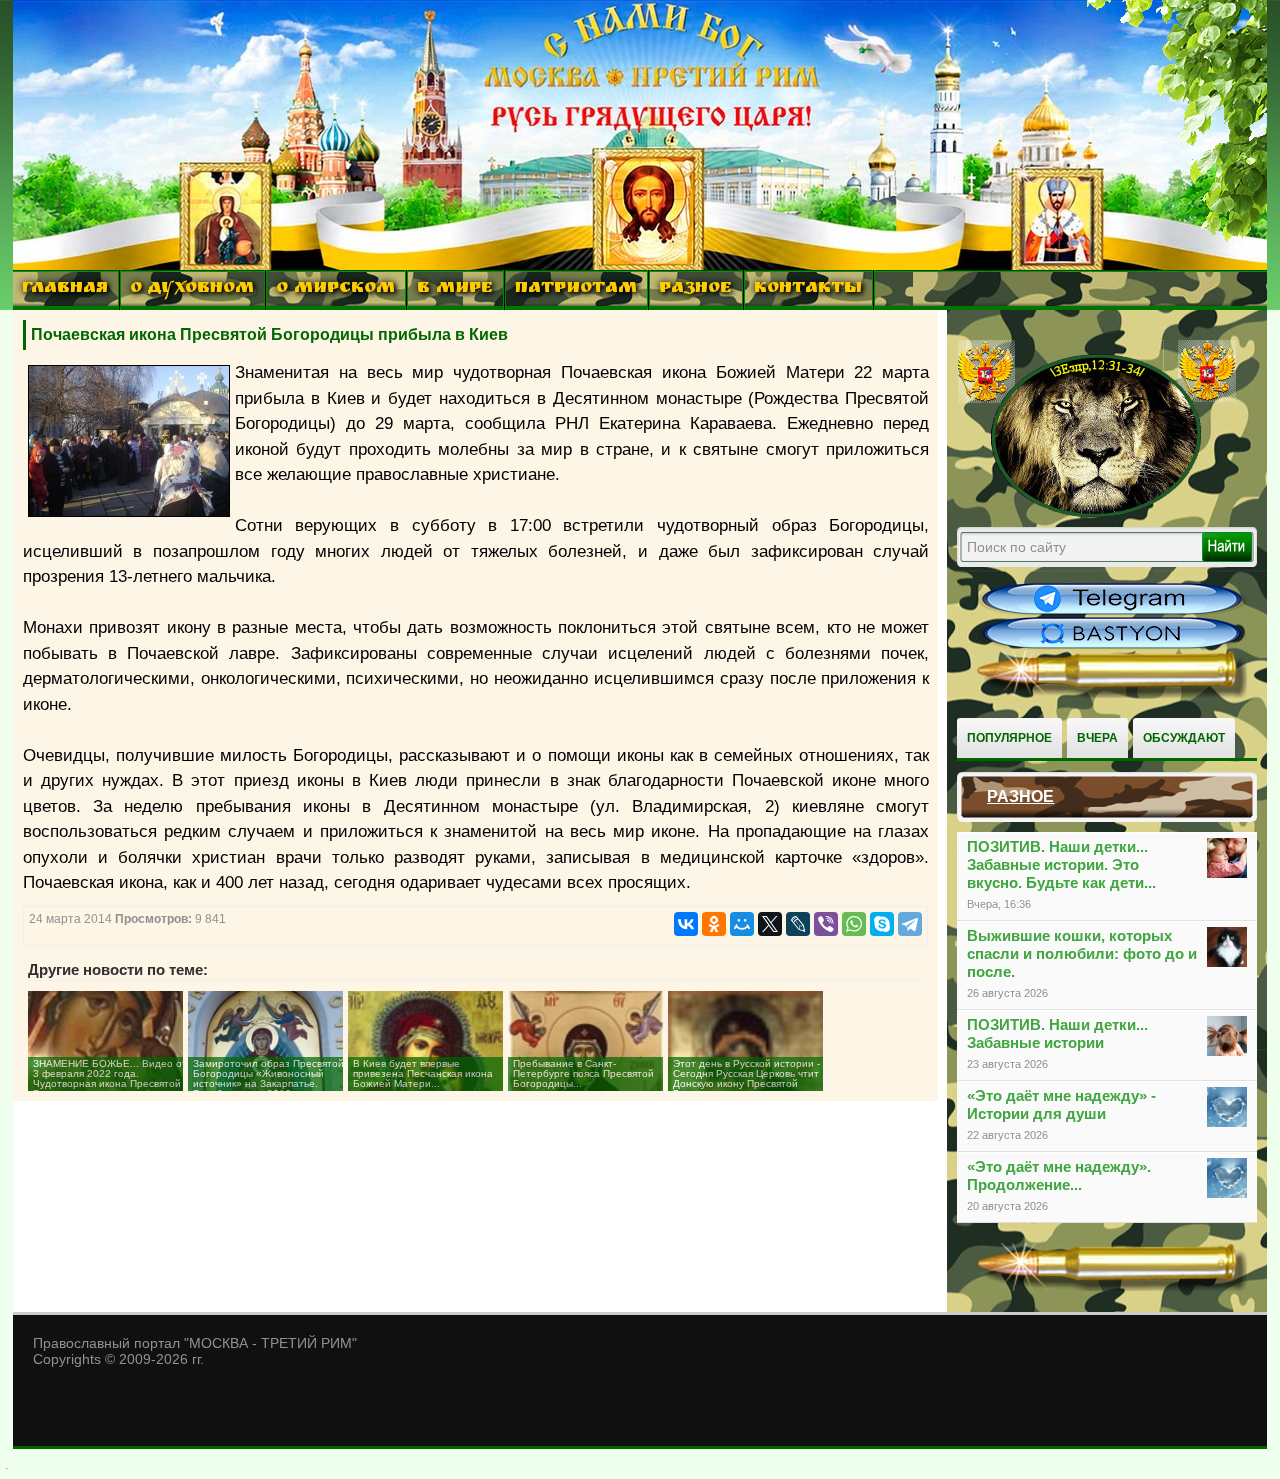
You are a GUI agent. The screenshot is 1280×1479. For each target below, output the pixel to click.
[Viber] (826, 924)
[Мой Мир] (742, 924)
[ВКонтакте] (686, 924)
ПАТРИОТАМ (576, 289)
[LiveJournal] (798, 924)
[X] (770, 924)
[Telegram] (910, 924)
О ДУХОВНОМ (192, 289)
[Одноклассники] (714, 924)
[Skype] (882, 924)
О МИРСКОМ (335, 289)
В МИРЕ (455, 289)
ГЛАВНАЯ (65, 289)
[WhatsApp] (854, 924)
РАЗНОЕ (695, 289)
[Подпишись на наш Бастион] (1112, 646)
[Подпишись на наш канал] (1112, 612)
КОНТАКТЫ (808, 289)
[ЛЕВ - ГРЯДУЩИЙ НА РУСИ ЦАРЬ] (1097, 513)
